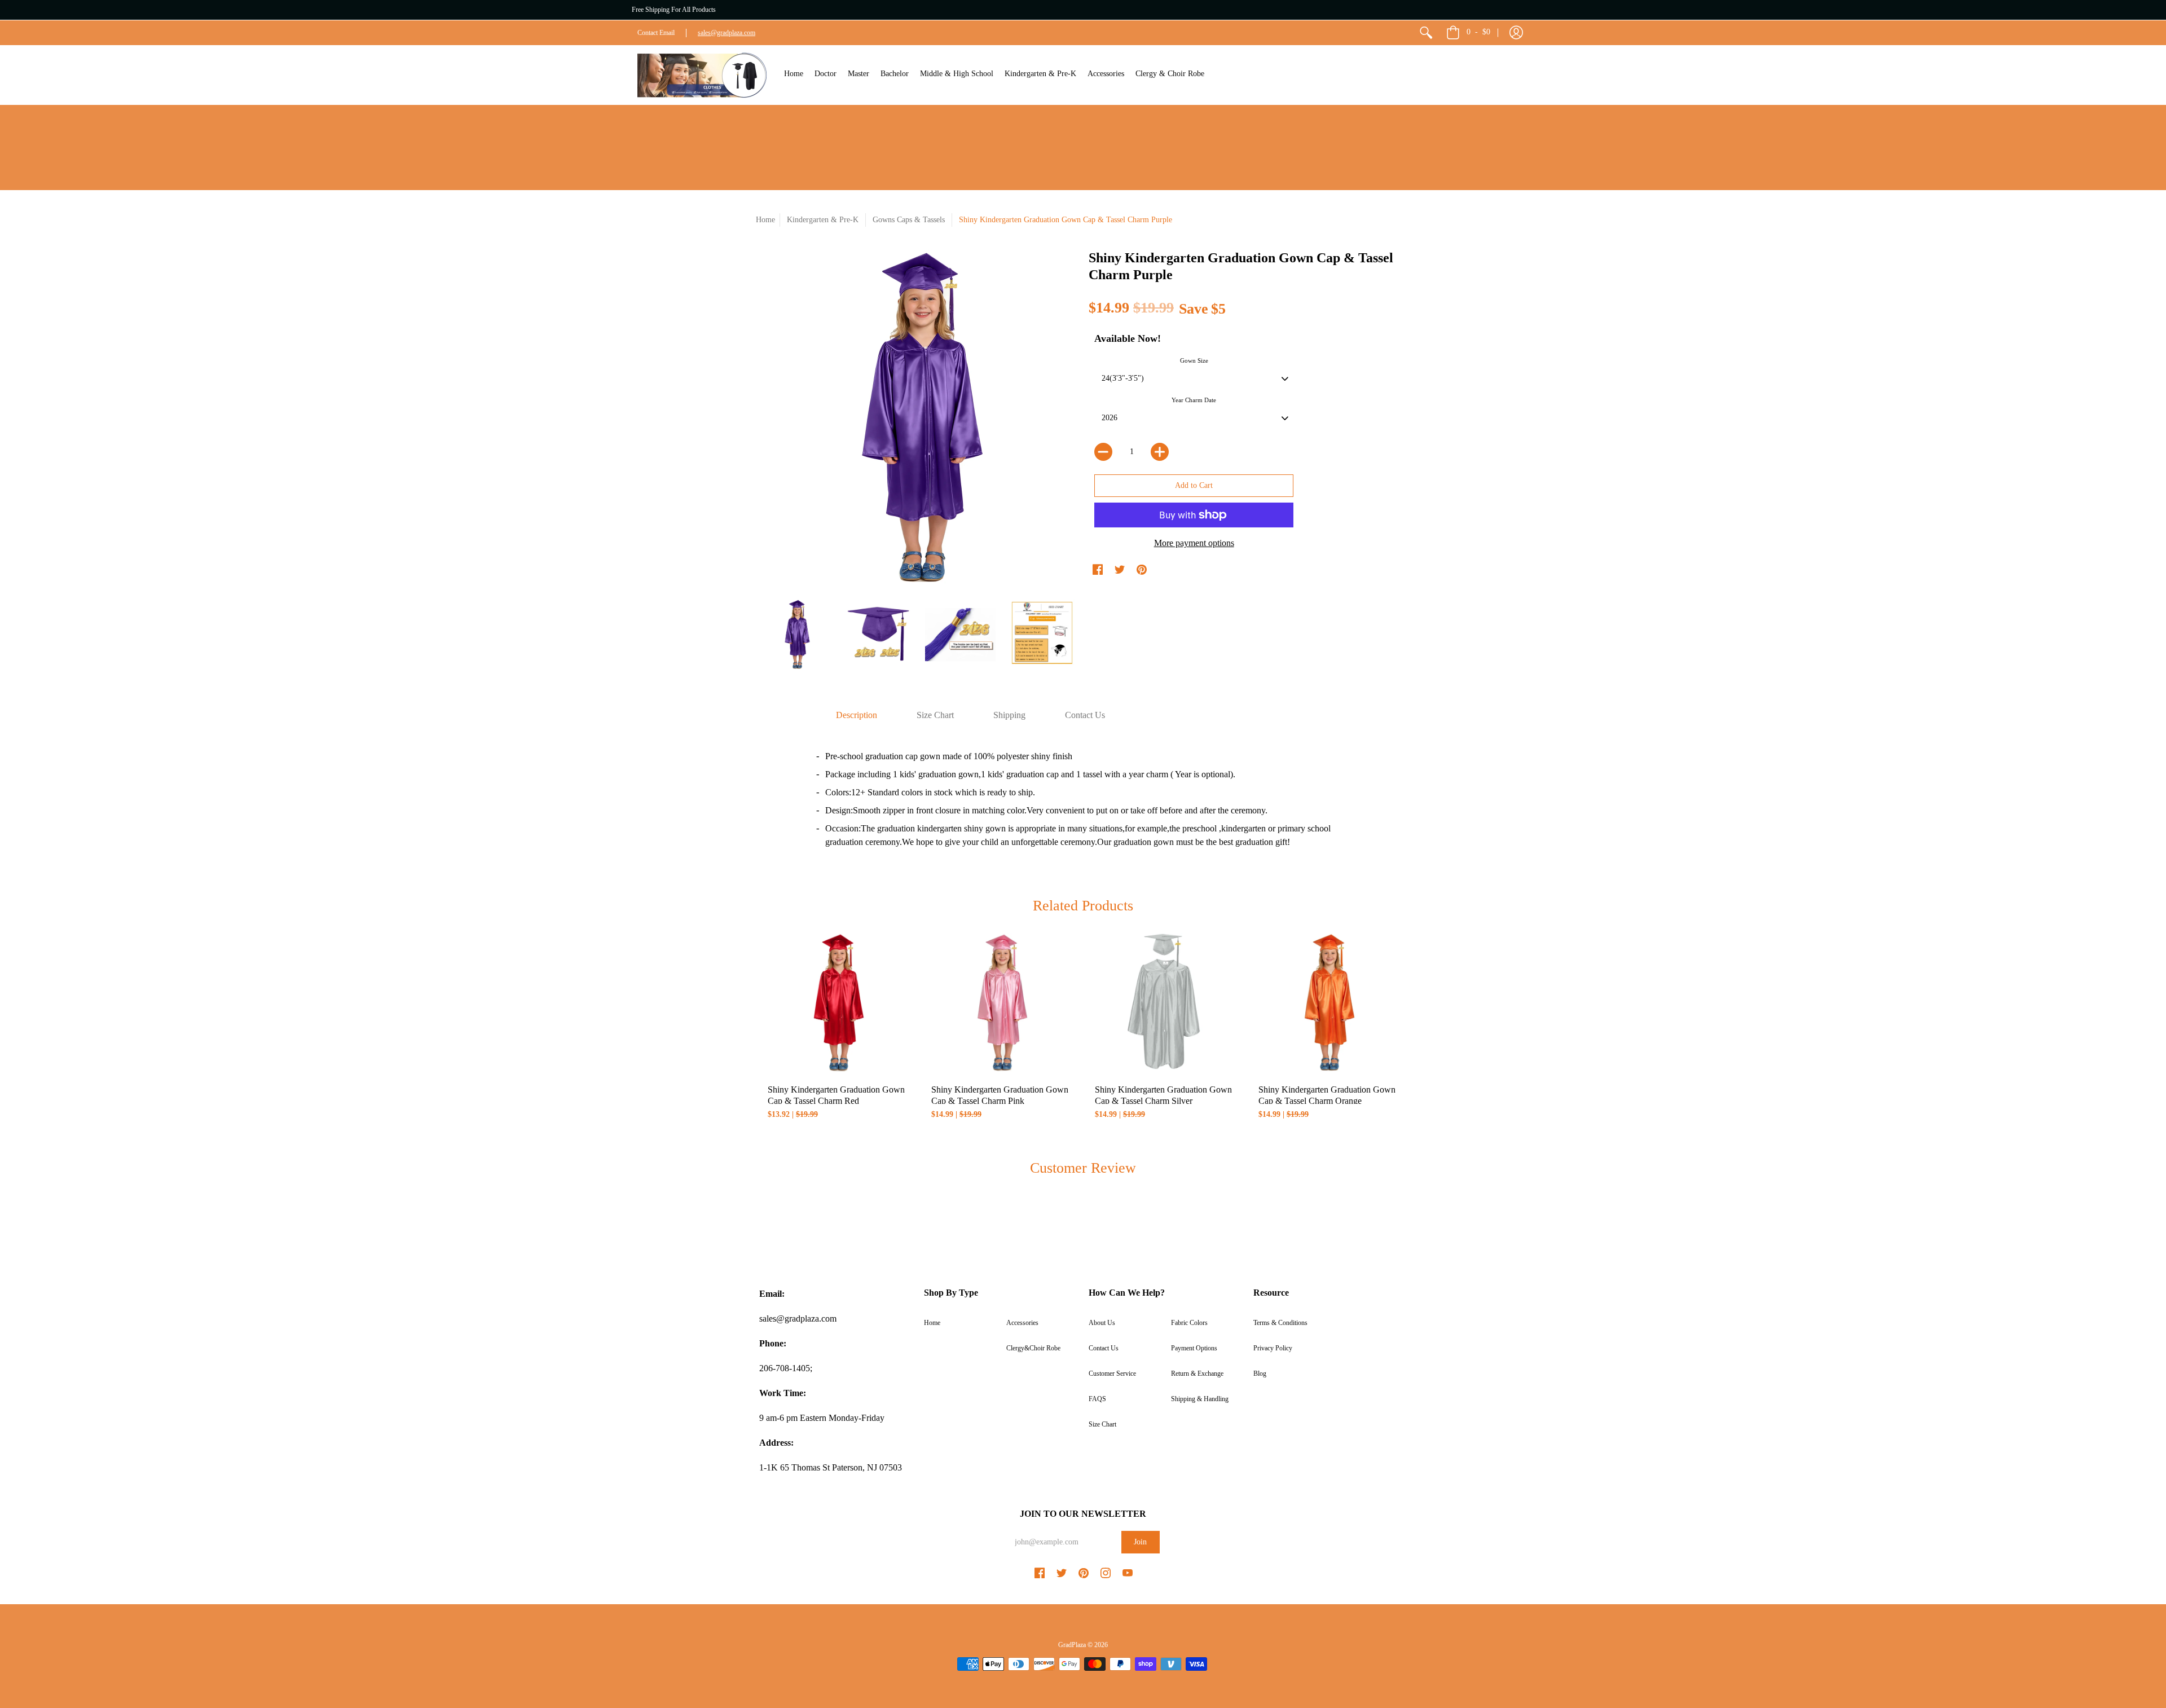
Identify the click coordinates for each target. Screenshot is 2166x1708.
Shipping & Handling (1200, 1399)
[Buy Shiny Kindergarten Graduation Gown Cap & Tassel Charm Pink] (1001, 1003)
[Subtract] (1103, 452)
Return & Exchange (1197, 1374)
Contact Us (1104, 1348)
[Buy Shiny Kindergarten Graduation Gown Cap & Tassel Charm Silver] (1165, 1003)
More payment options (1194, 543)
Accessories (1022, 1323)
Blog (1260, 1374)
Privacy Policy (1273, 1348)
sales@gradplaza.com (727, 33)
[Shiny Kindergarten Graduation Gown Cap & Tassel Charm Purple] (797, 634)
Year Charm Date (1194, 400)
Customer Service (1112, 1374)
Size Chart (1102, 1424)
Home (765, 220)
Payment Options (1194, 1348)
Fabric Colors (1189, 1323)
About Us (1102, 1323)
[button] (1516, 33)
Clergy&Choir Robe (1033, 1348)
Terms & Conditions (1280, 1323)
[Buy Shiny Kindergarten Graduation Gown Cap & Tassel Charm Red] (838, 1003)
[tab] (857, 715)
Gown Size (1194, 360)
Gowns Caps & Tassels (909, 220)
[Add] (1160, 452)
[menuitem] (1426, 33)
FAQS (1097, 1399)
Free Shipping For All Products (674, 10)
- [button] (1478, 32)
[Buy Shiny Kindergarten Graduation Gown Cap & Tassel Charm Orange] (1328, 1003)
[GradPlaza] (702, 75)
